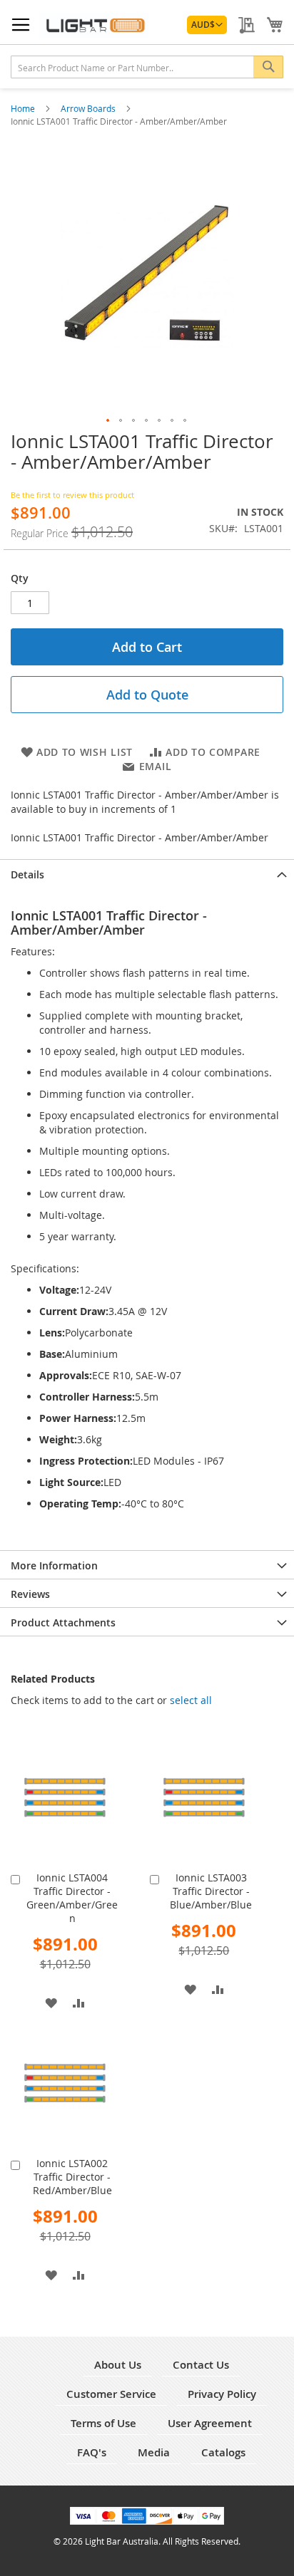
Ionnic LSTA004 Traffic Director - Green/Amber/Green (72, 1898)
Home (24, 108)
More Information (54, 1565)
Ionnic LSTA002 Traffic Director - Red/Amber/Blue (72, 2177)
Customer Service (111, 2394)
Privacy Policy (222, 2394)
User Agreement (210, 2423)
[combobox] (147, 67)
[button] (207, 25)
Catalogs (223, 2452)
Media (154, 2452)
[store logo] (94, 25)
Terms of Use (103, 2423)
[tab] (147, 873)
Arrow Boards (89, 108)
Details (27, 874)
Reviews (30, 1594)
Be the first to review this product (72, 495)
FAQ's (92, 2452)
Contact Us (201, 2365)
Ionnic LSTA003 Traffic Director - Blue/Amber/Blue (211, 1891)
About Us (118, 2365)
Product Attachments (63, 1622)
